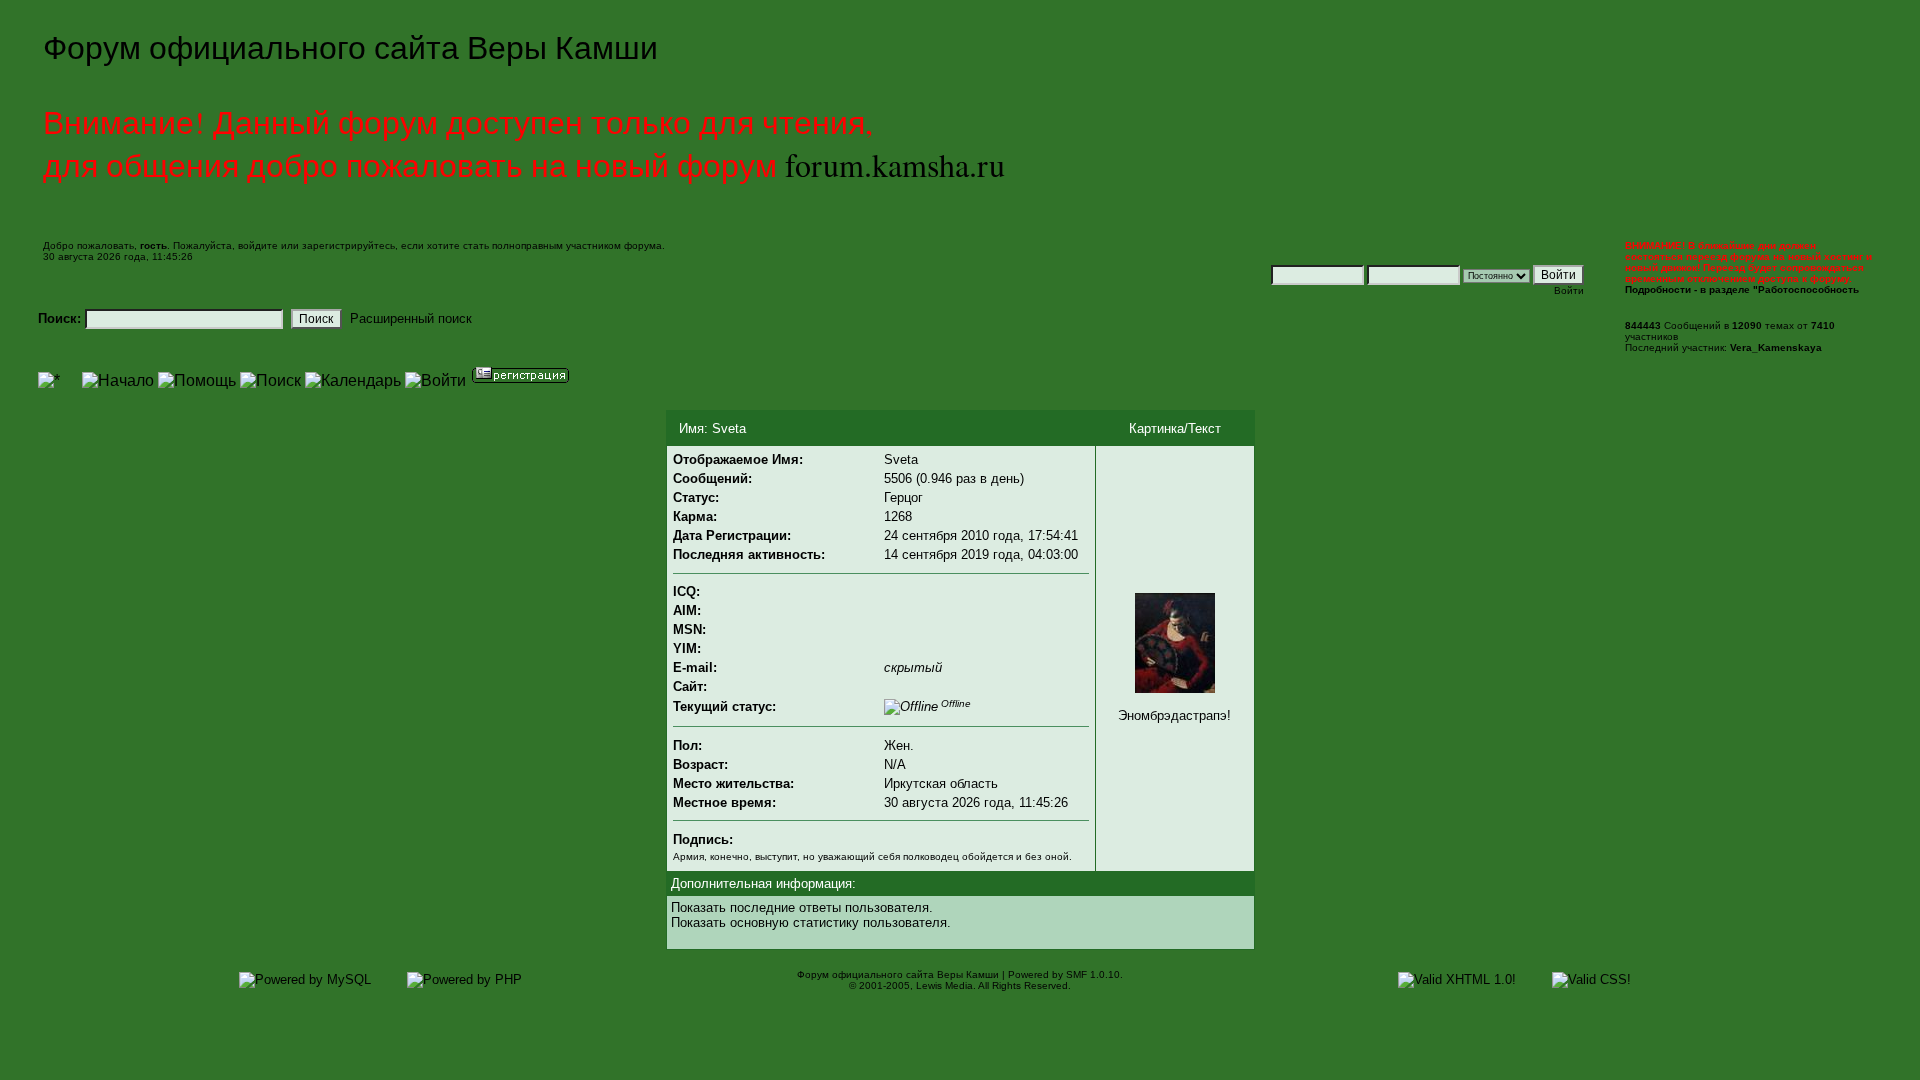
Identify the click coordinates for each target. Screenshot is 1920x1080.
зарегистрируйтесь (348, 245)
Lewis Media (944, 985)
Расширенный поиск (411, 318)
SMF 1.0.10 (1093, 974)
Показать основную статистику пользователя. (811, 922)
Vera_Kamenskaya (1776, 347)
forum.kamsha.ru (895, 164)
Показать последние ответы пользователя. (802, 907)
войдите (258, 245)
